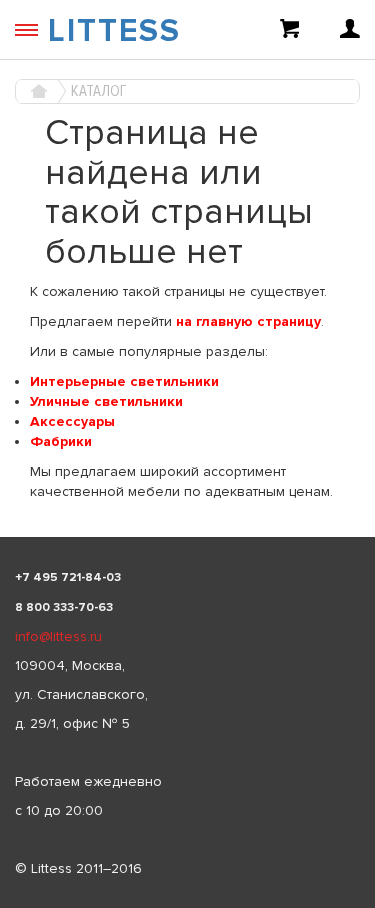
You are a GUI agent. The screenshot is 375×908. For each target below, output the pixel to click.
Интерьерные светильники (124, 381)
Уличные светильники (106, 401)
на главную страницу (248, 321)
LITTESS (114, 31)
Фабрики (61, 441)
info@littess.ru (58, 636)
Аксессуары (72, 421)
